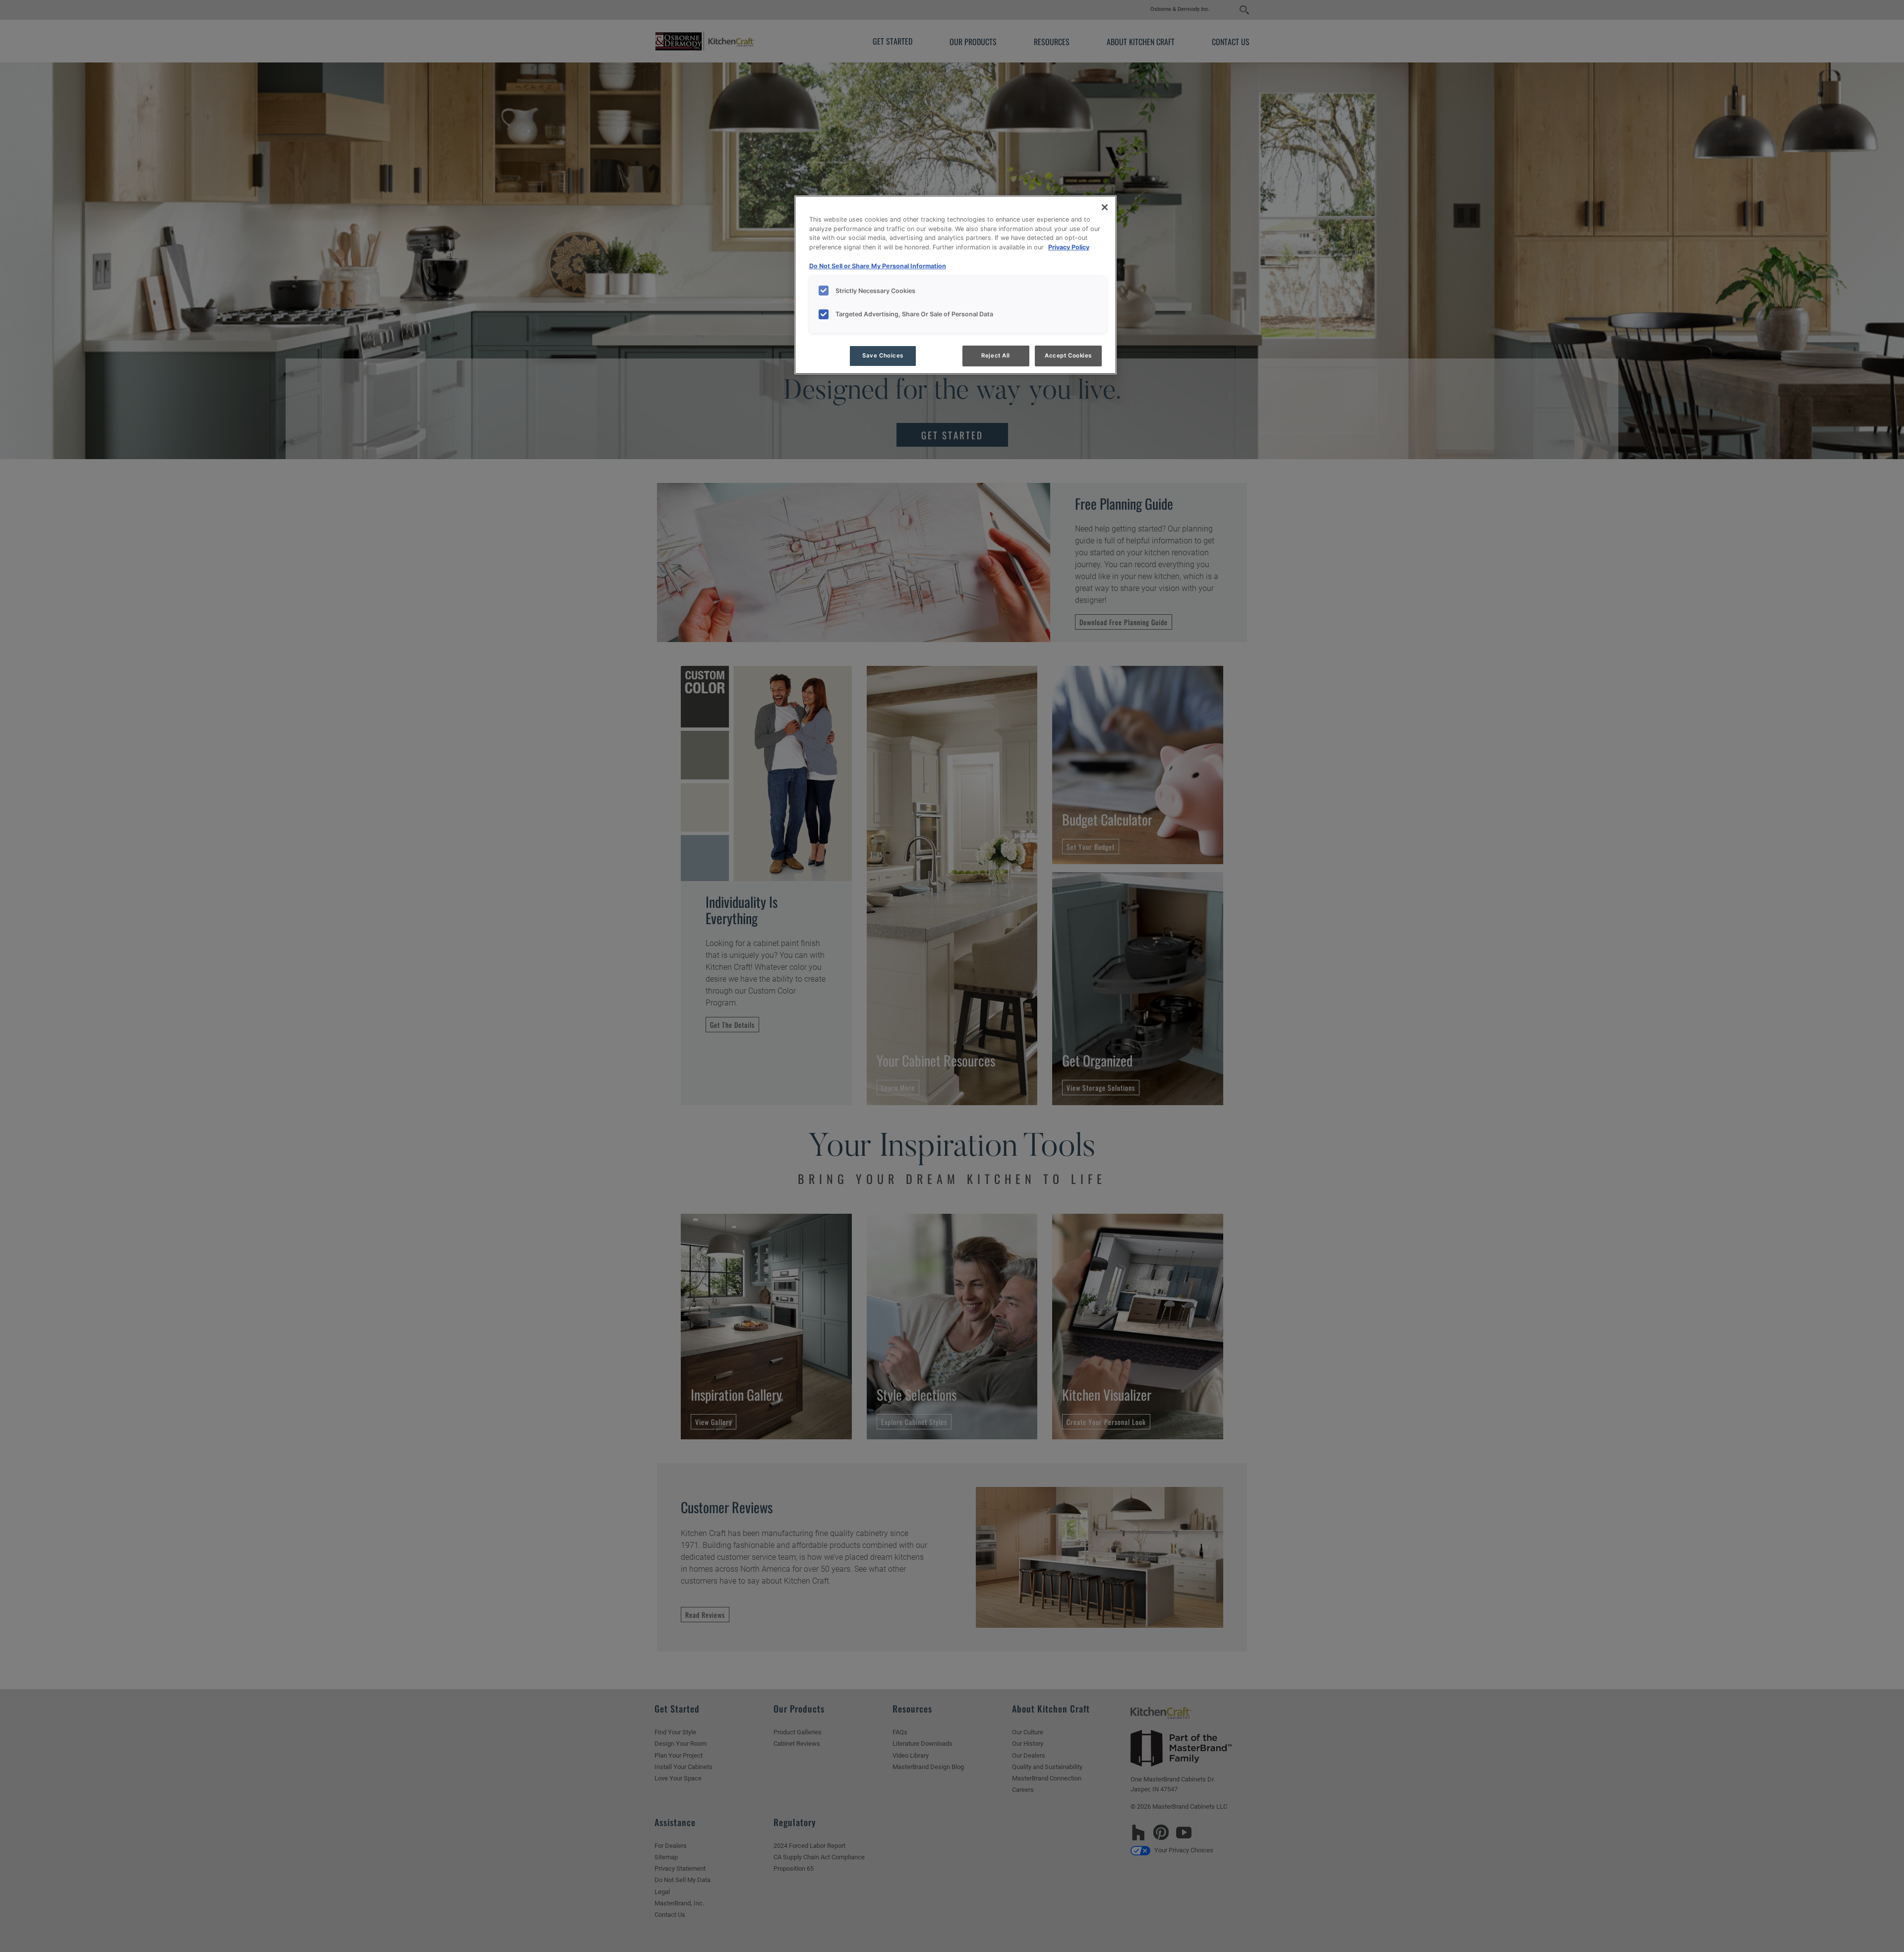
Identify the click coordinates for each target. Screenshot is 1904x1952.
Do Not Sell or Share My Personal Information (878, 266)
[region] (955, 285)
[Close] (1105, 207)
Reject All (996, 355)
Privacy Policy (1069, 247)
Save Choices (883, 355)
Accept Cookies (1068, 355)
